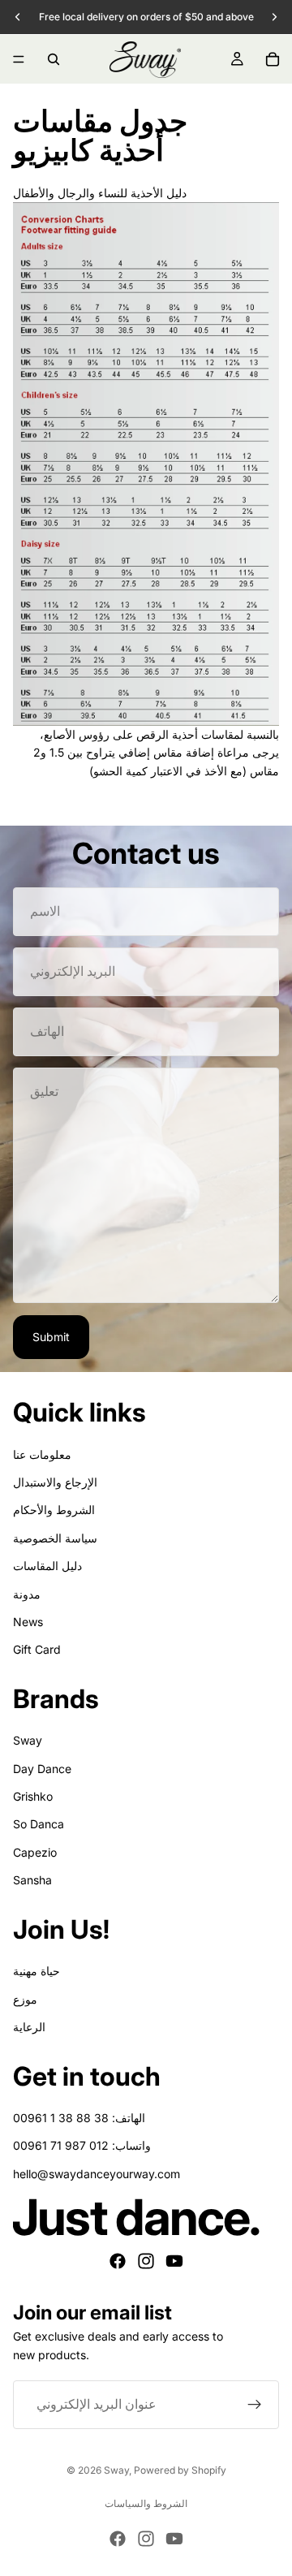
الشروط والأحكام (54, 1510)
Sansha (32, 1880)
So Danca (39, 1824)
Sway (28, 1740)
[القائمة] (19, 59)
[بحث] (54, 59)
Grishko (33, 1796)
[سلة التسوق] (273, 59)
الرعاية (29, 2027)
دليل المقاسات (47, 1566)
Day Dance (42, 1769)
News (28, 1622)
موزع (25, 1999)
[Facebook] (118, 2261)
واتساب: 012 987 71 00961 (82, 2145)
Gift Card (37, 1649)
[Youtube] (174, 2261)
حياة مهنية (36, 1971)
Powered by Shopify (180, 2470)
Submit (51, 1337)
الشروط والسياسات (146, 2503)
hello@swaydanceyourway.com (97, 2174)
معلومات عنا (42, 1454)
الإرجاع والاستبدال (55, 1482)
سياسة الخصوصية (55, 1538)
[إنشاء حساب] (255, 2405)
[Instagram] (146, 2261)
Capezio (35, 1852)
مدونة (27, 1594)
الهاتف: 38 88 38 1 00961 (79, 2118)
